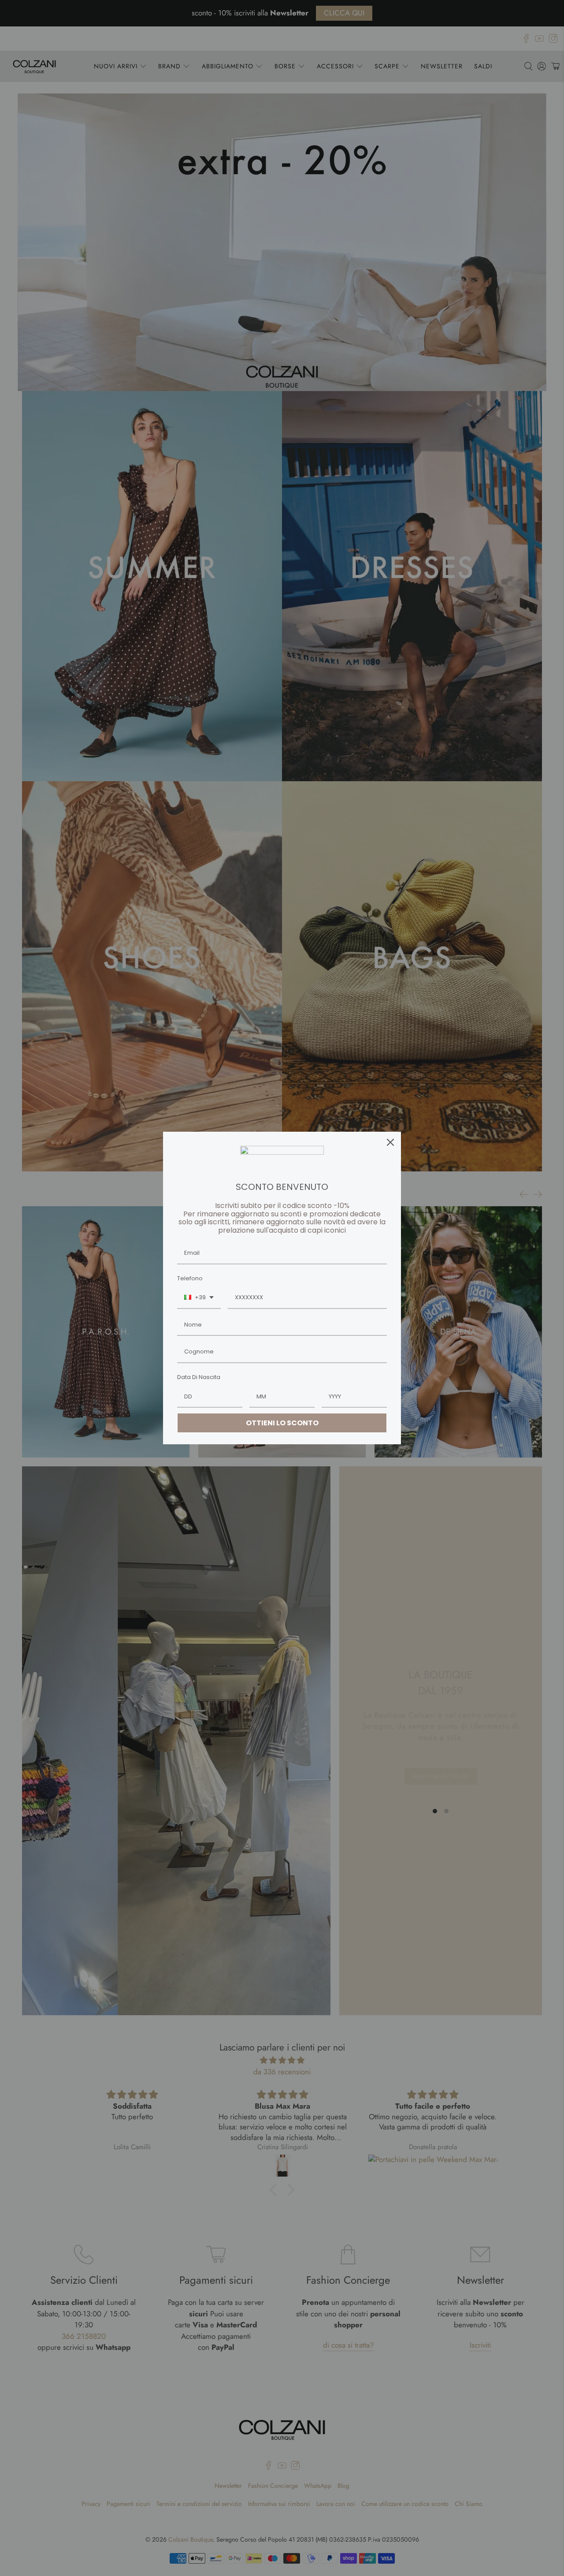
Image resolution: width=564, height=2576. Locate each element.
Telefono (190, 1278)
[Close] (390, 1142)
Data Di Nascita (199, 1377)
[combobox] (199, 1298)
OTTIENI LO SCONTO (282, 1423)
